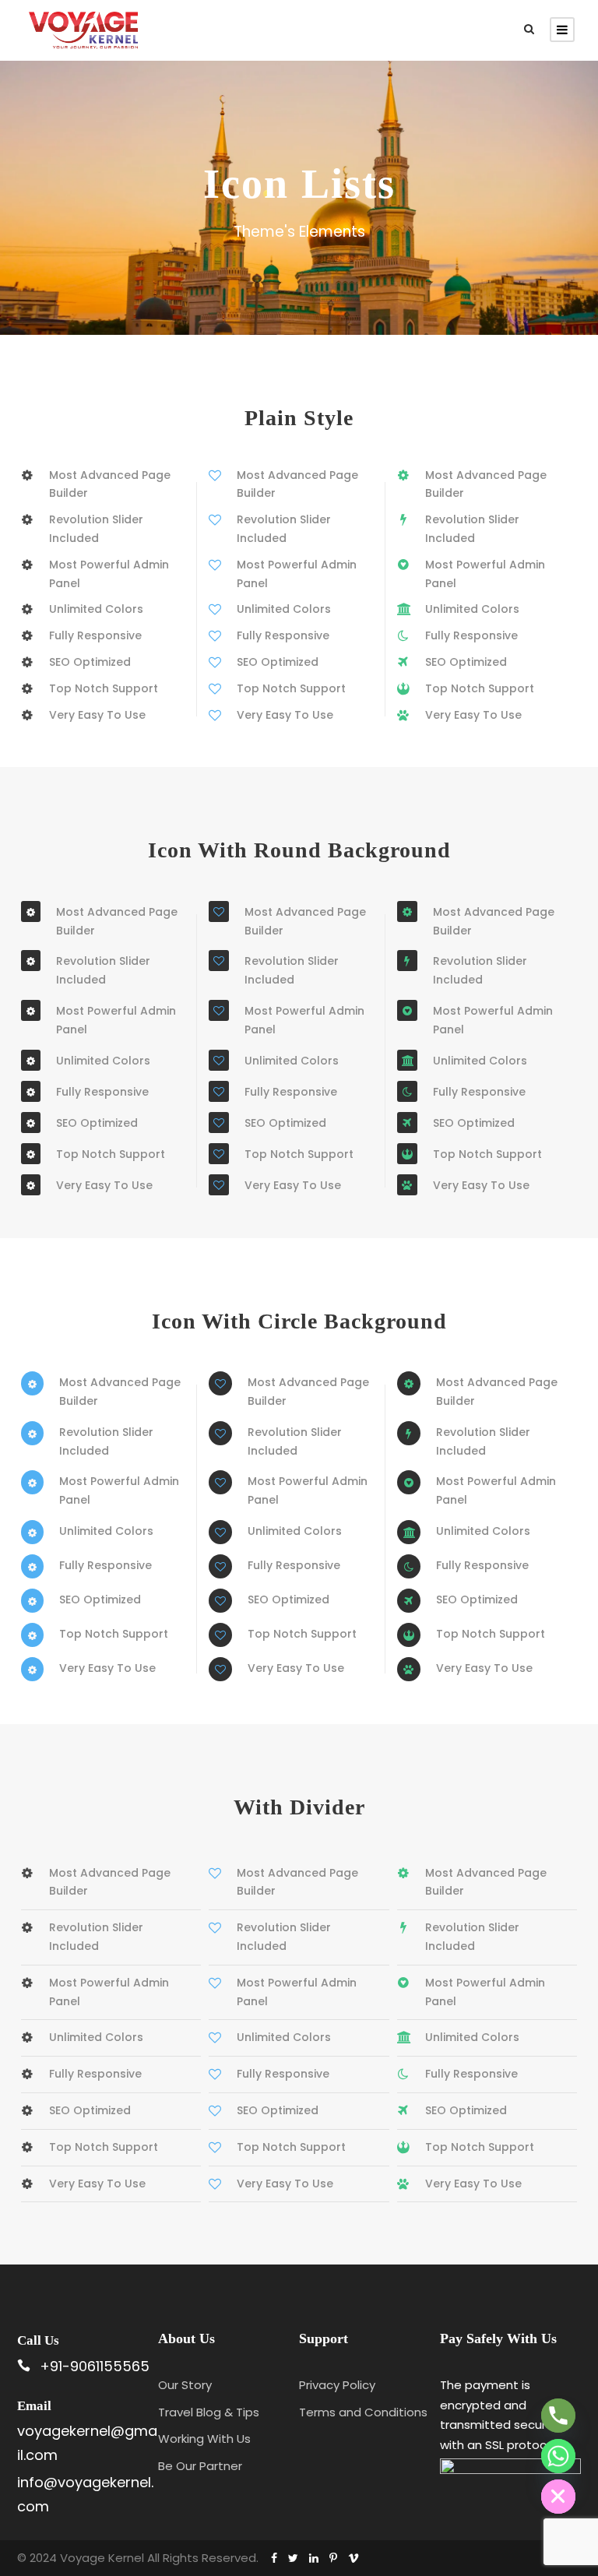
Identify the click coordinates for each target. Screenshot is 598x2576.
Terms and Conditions (363, 2412)
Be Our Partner (200, 2466)
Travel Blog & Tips (209, 2412)
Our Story (185, 2385)
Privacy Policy (337, 2385)
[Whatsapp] (558, 2456)
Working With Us (204, 2439)
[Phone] (558, 2416)
